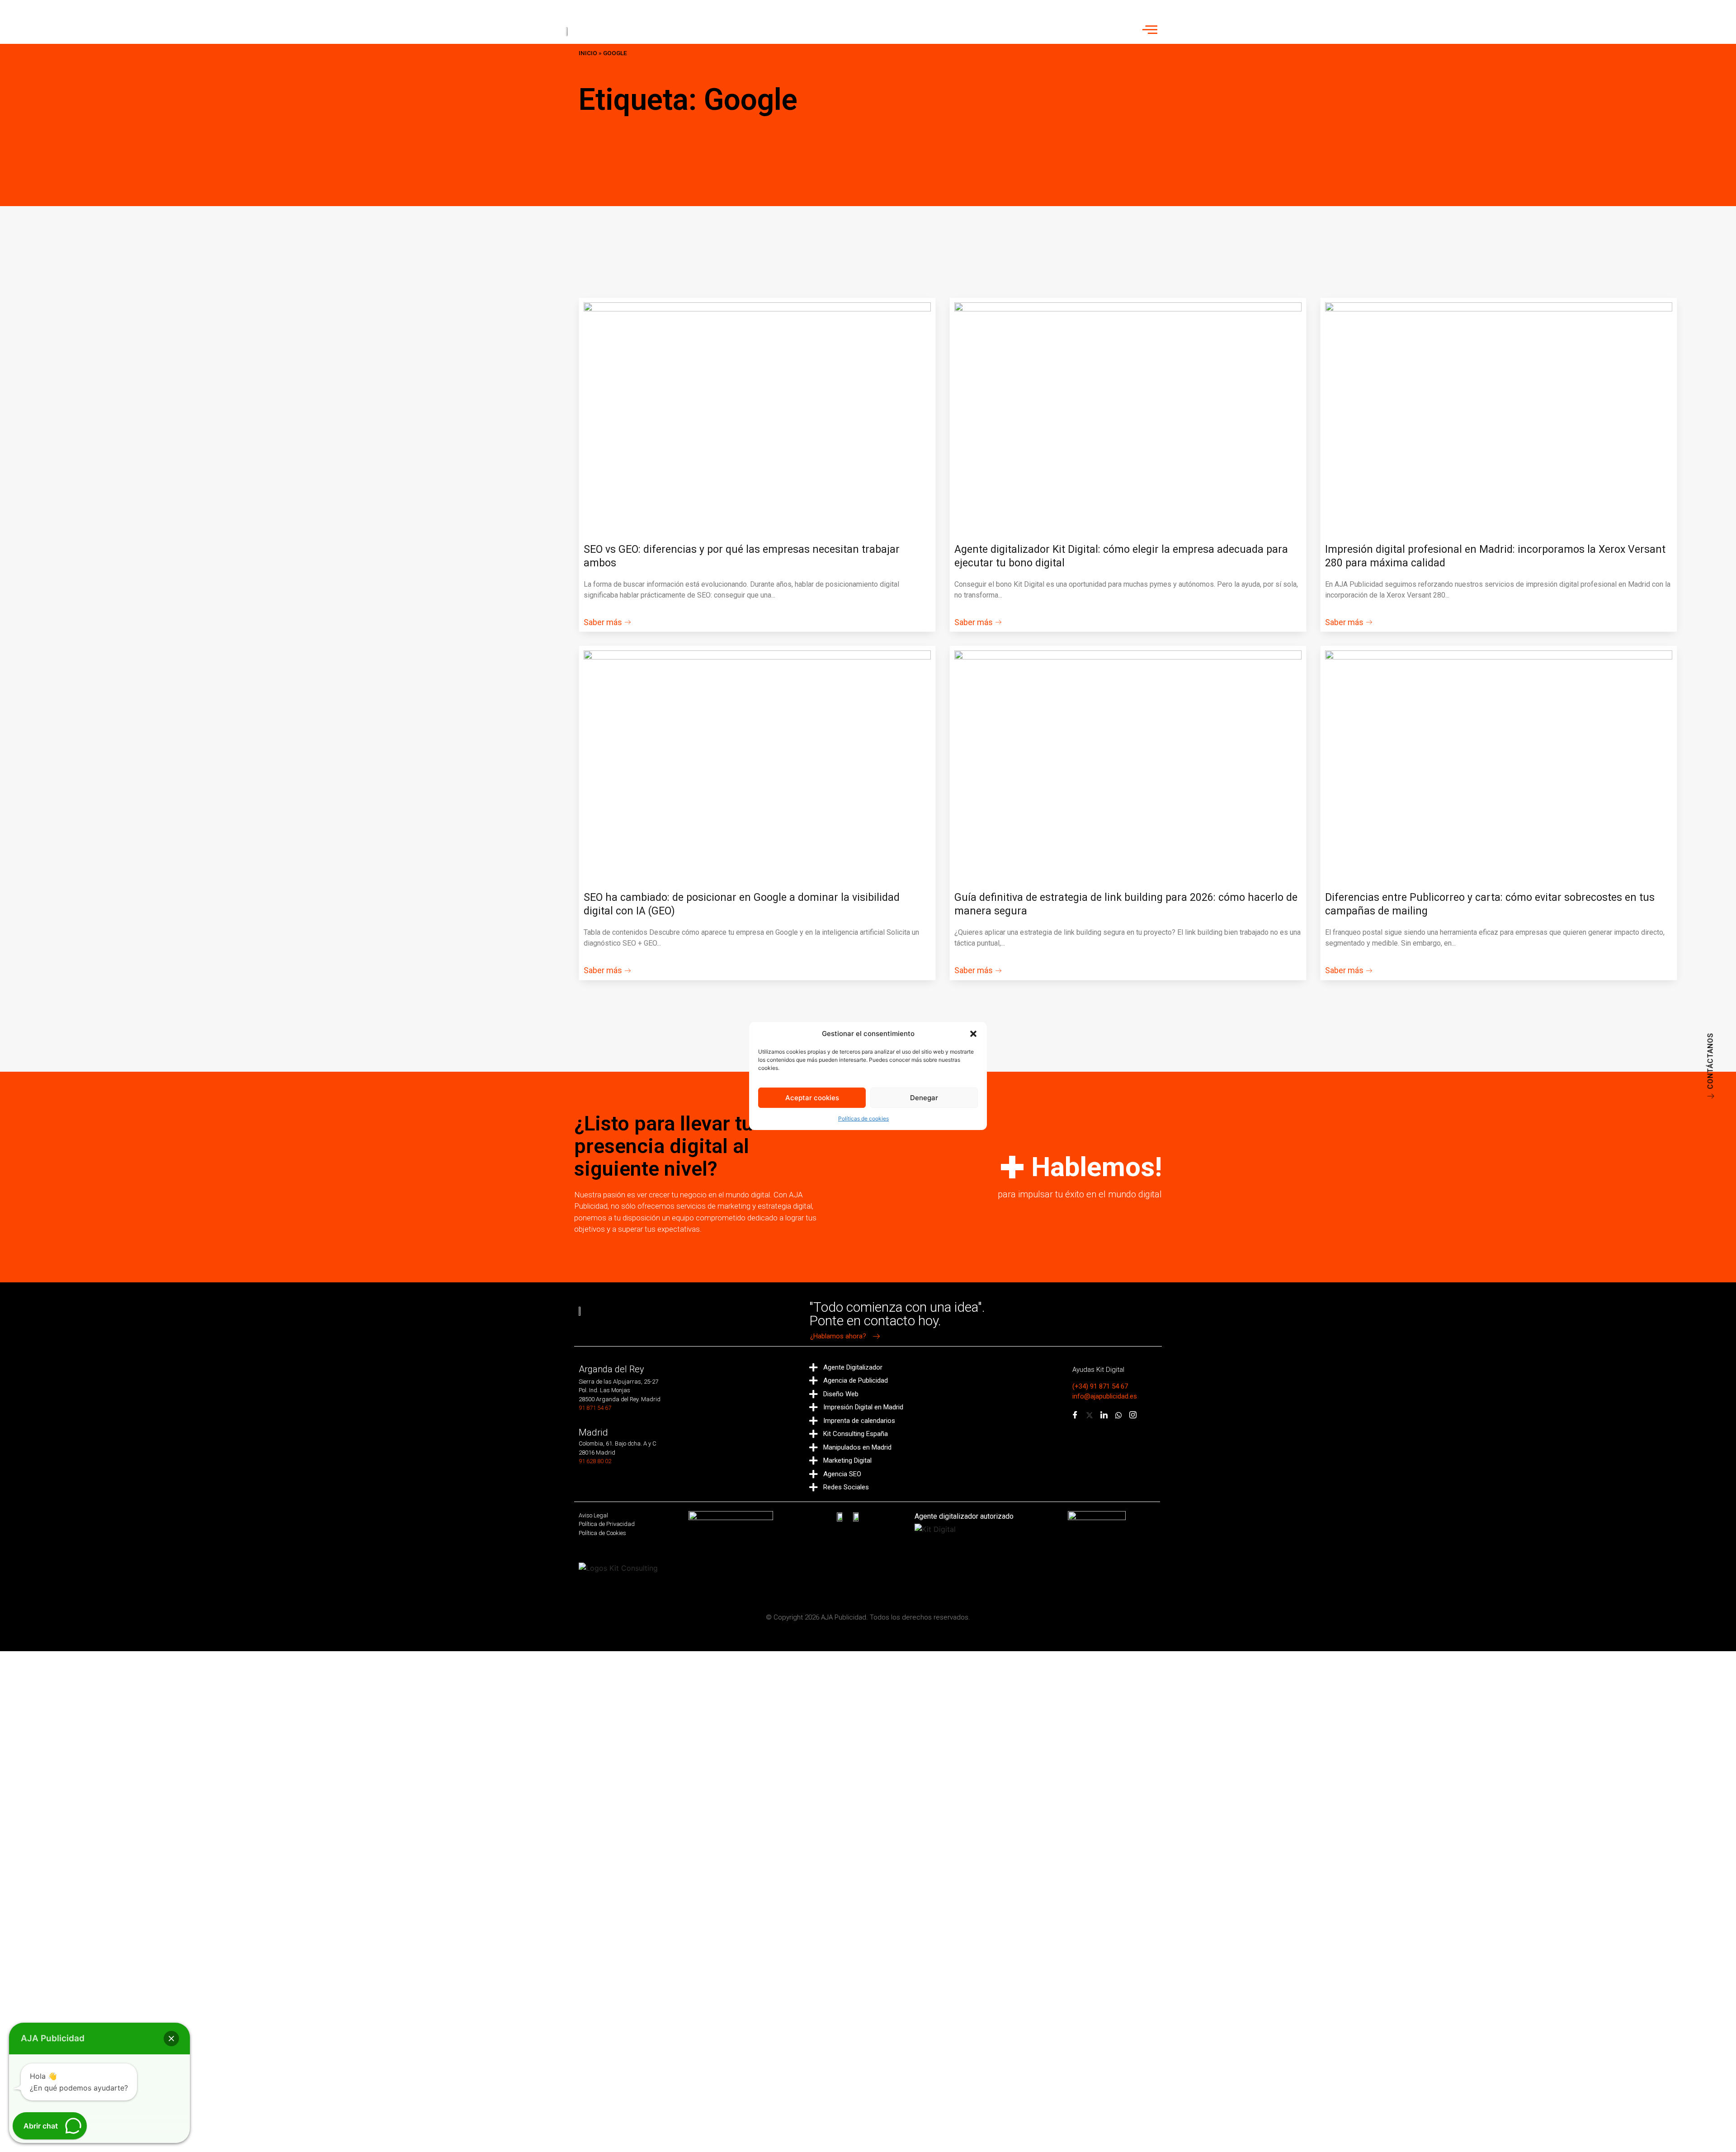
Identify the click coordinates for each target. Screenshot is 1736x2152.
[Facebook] (1075, 1415)
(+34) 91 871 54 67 (1100, 1386)
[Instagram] (1133, 1415)
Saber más (603, 622)
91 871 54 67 (595, 1408)
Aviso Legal (593, 1515)
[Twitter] (1090, 1415)
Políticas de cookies (863, 1118)
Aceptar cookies (812, 1098)
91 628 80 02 (595, 1461)
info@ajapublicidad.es (1105, 1396)
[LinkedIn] (1104, 1415)
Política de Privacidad (607, 1524)
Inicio (588, 53)
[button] (973, 1034)
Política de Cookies (602, 1533)
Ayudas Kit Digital (1098, 1370)
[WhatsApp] (1118, 1415)
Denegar (924, 1098)
